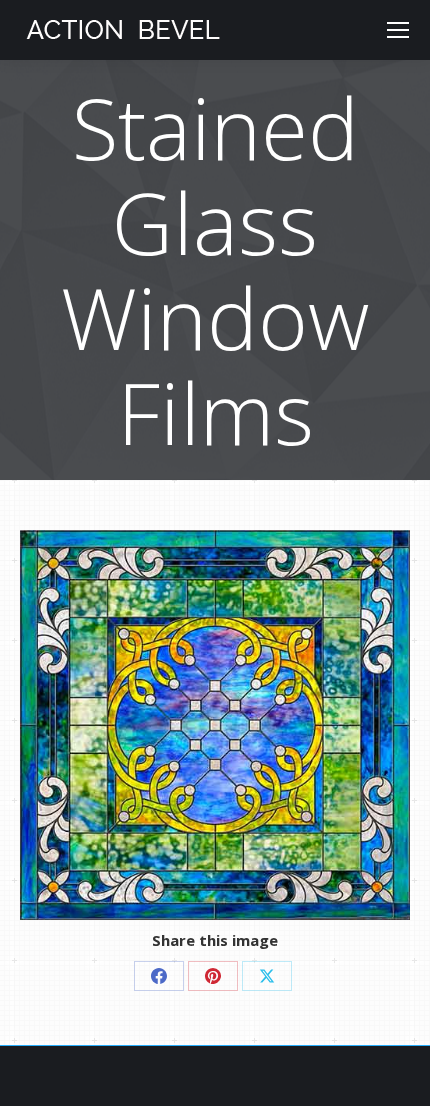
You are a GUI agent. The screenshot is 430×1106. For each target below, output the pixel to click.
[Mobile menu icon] (398, 30)
